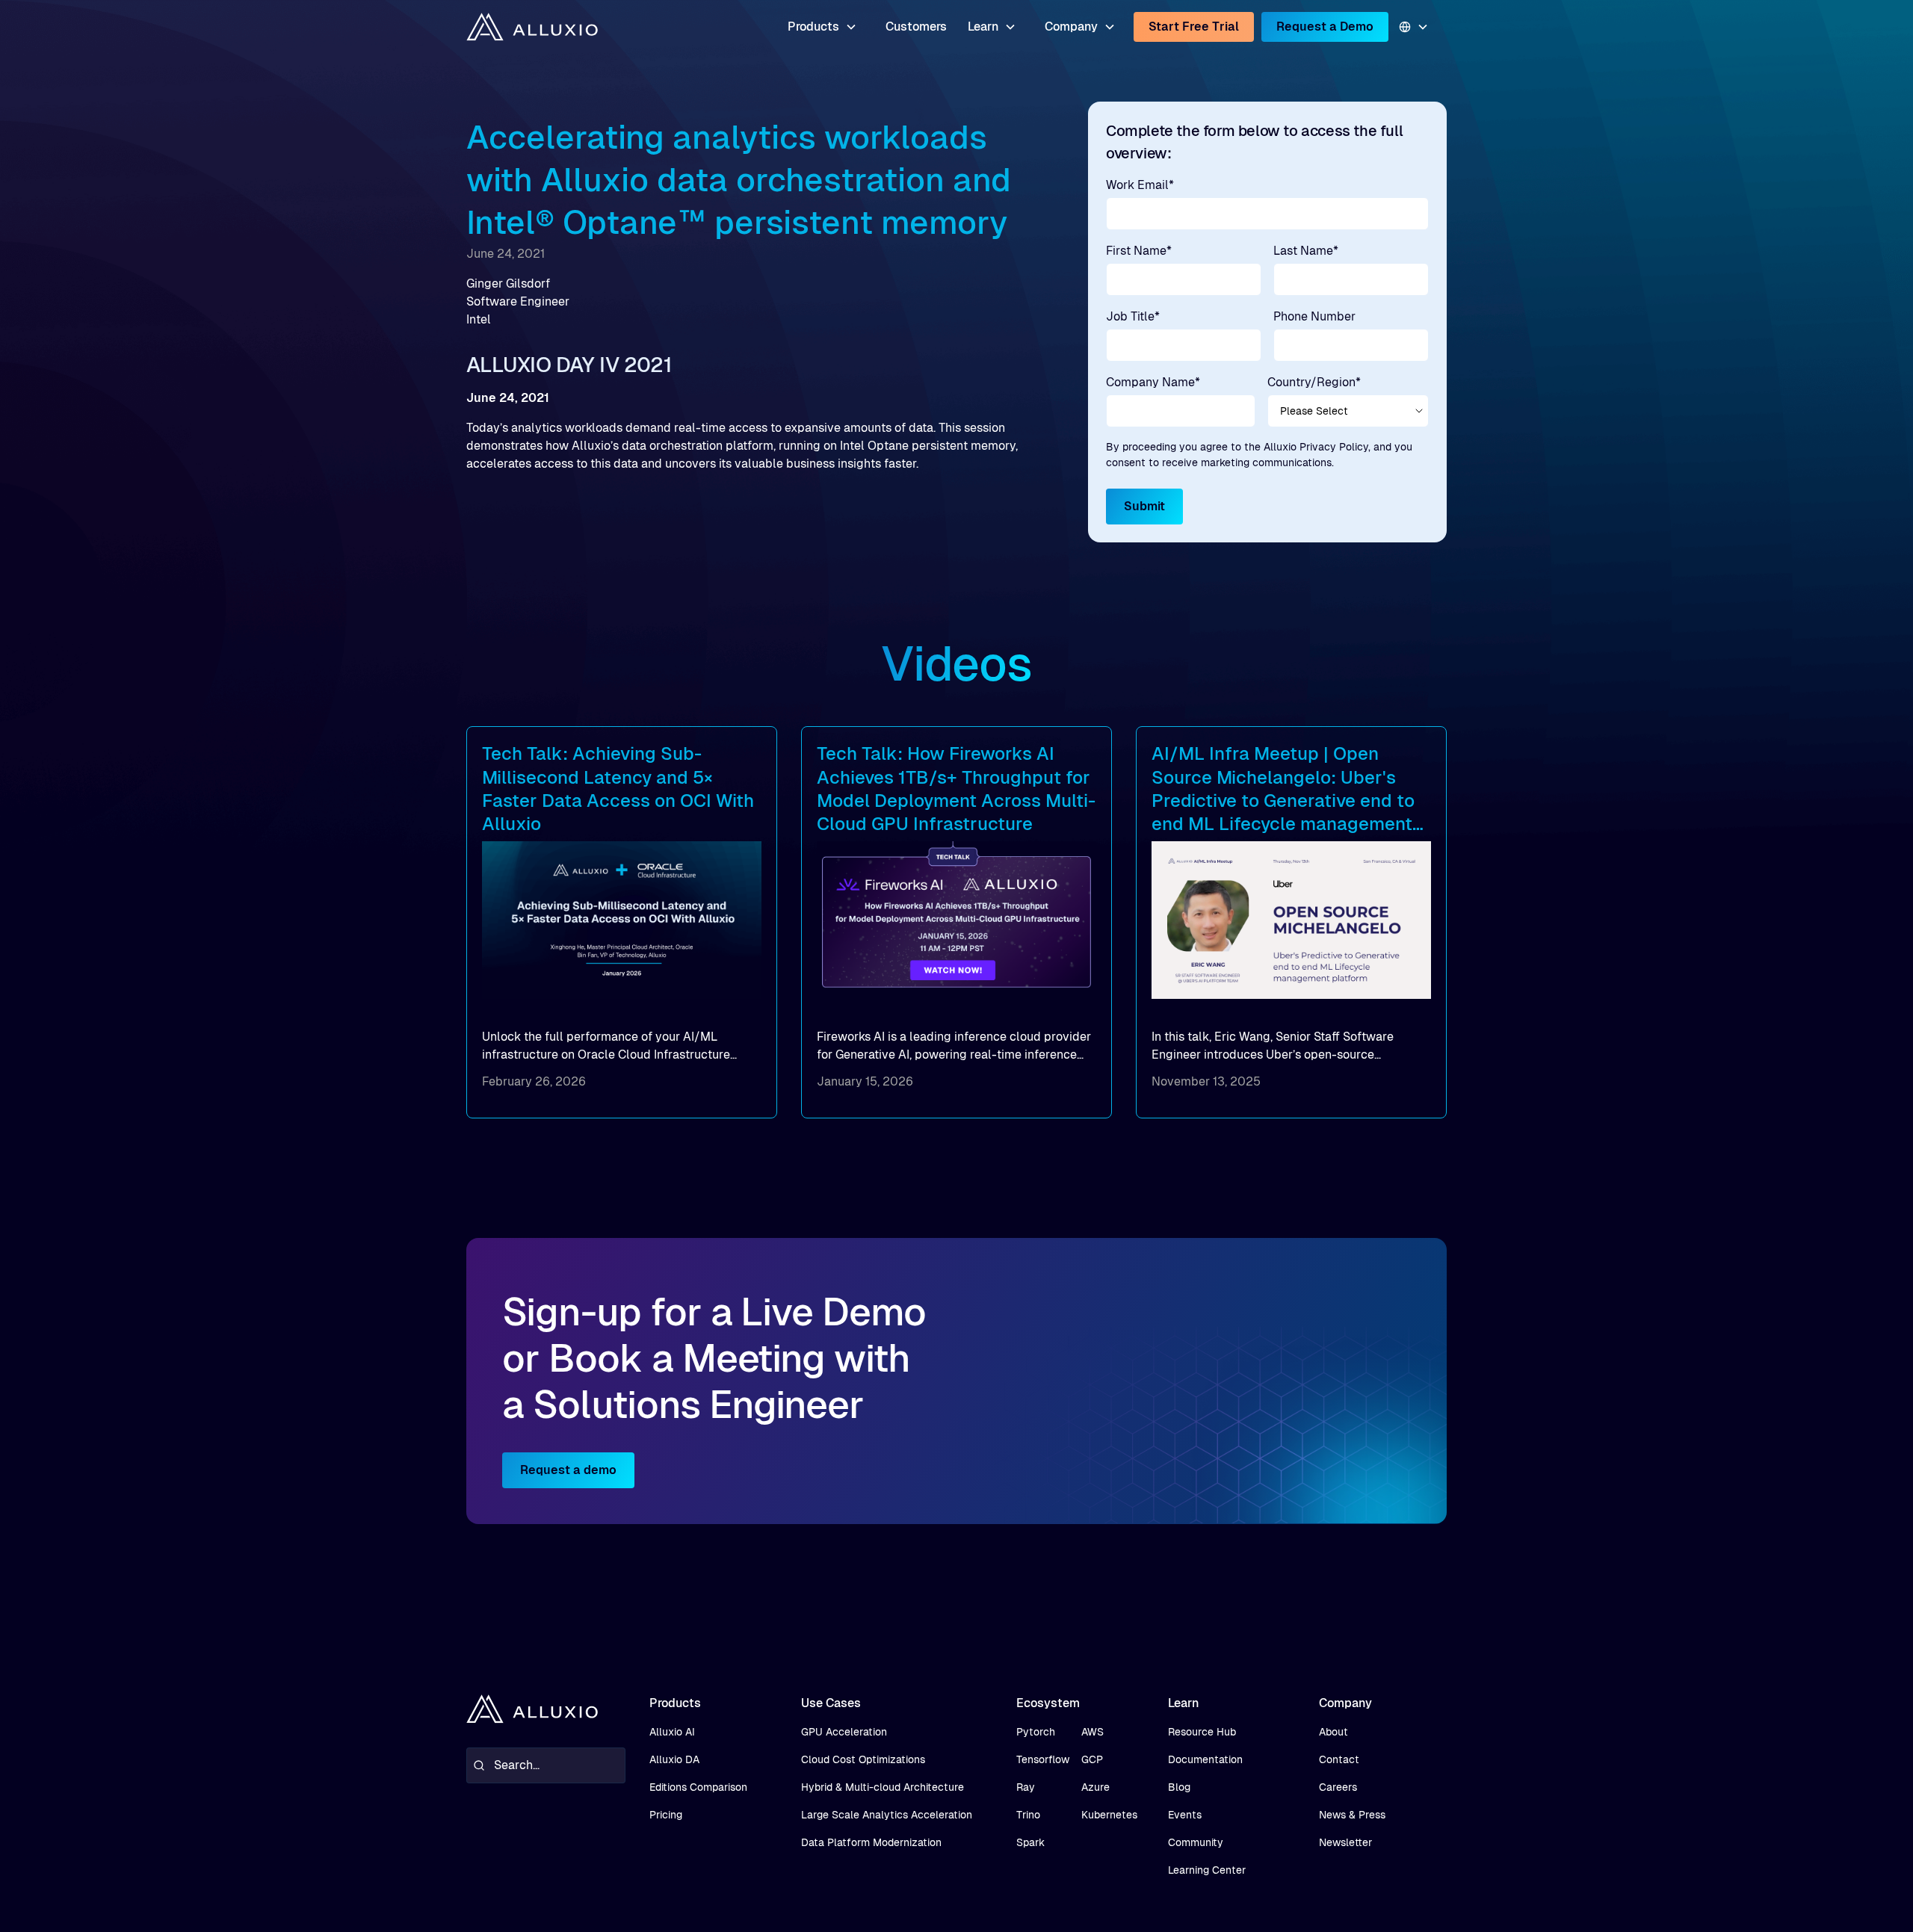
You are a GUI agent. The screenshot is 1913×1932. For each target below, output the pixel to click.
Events (1185, 1815)
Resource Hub (1202, 1732)
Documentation (1205, 1759)
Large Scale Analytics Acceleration (887, 1815)
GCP (1092, 1759)
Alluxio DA (674, 1759)
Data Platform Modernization (871, 1842)
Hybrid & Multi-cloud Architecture (883, 1787)
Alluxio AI (672, 1732)
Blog (1179, 1787)
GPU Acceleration (844, 1732)
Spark (1030, 1842)
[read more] (622, 922)
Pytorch (1036, 1732)
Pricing (666, 1815)
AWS (1093, 1732)
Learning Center (1207, 1870)
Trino (1028, 1815)
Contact (1339, 1759)
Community (1196, 1842)
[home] (532, 27)
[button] (822, 27)
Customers (916, 27)
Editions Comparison (698, 1787)
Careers (1338, 1787)
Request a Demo (1325, 27)
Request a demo (568, 1470)
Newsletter (1345, 1842)
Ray (1026, 1787)
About (1333, 1732)
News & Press (1352, 1815)
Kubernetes (1109, 1815)
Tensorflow (1043, 1759)
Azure (1095, 1787)
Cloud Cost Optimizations (863, 1759)
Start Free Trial (1194, 27)
